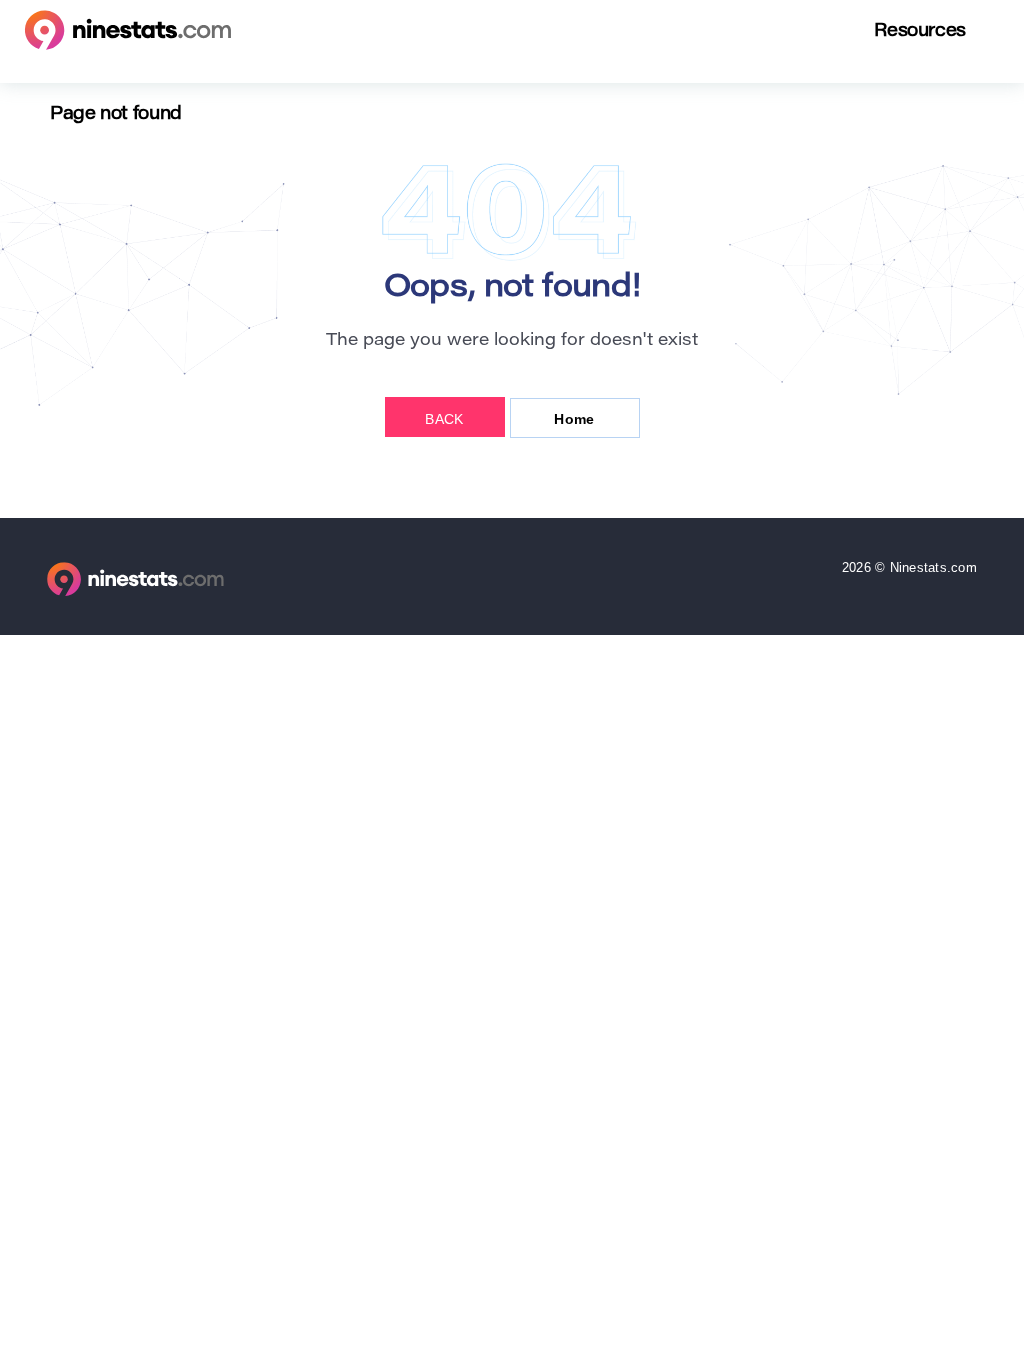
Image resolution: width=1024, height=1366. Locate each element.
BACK (444, 419)
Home (574, 419)
